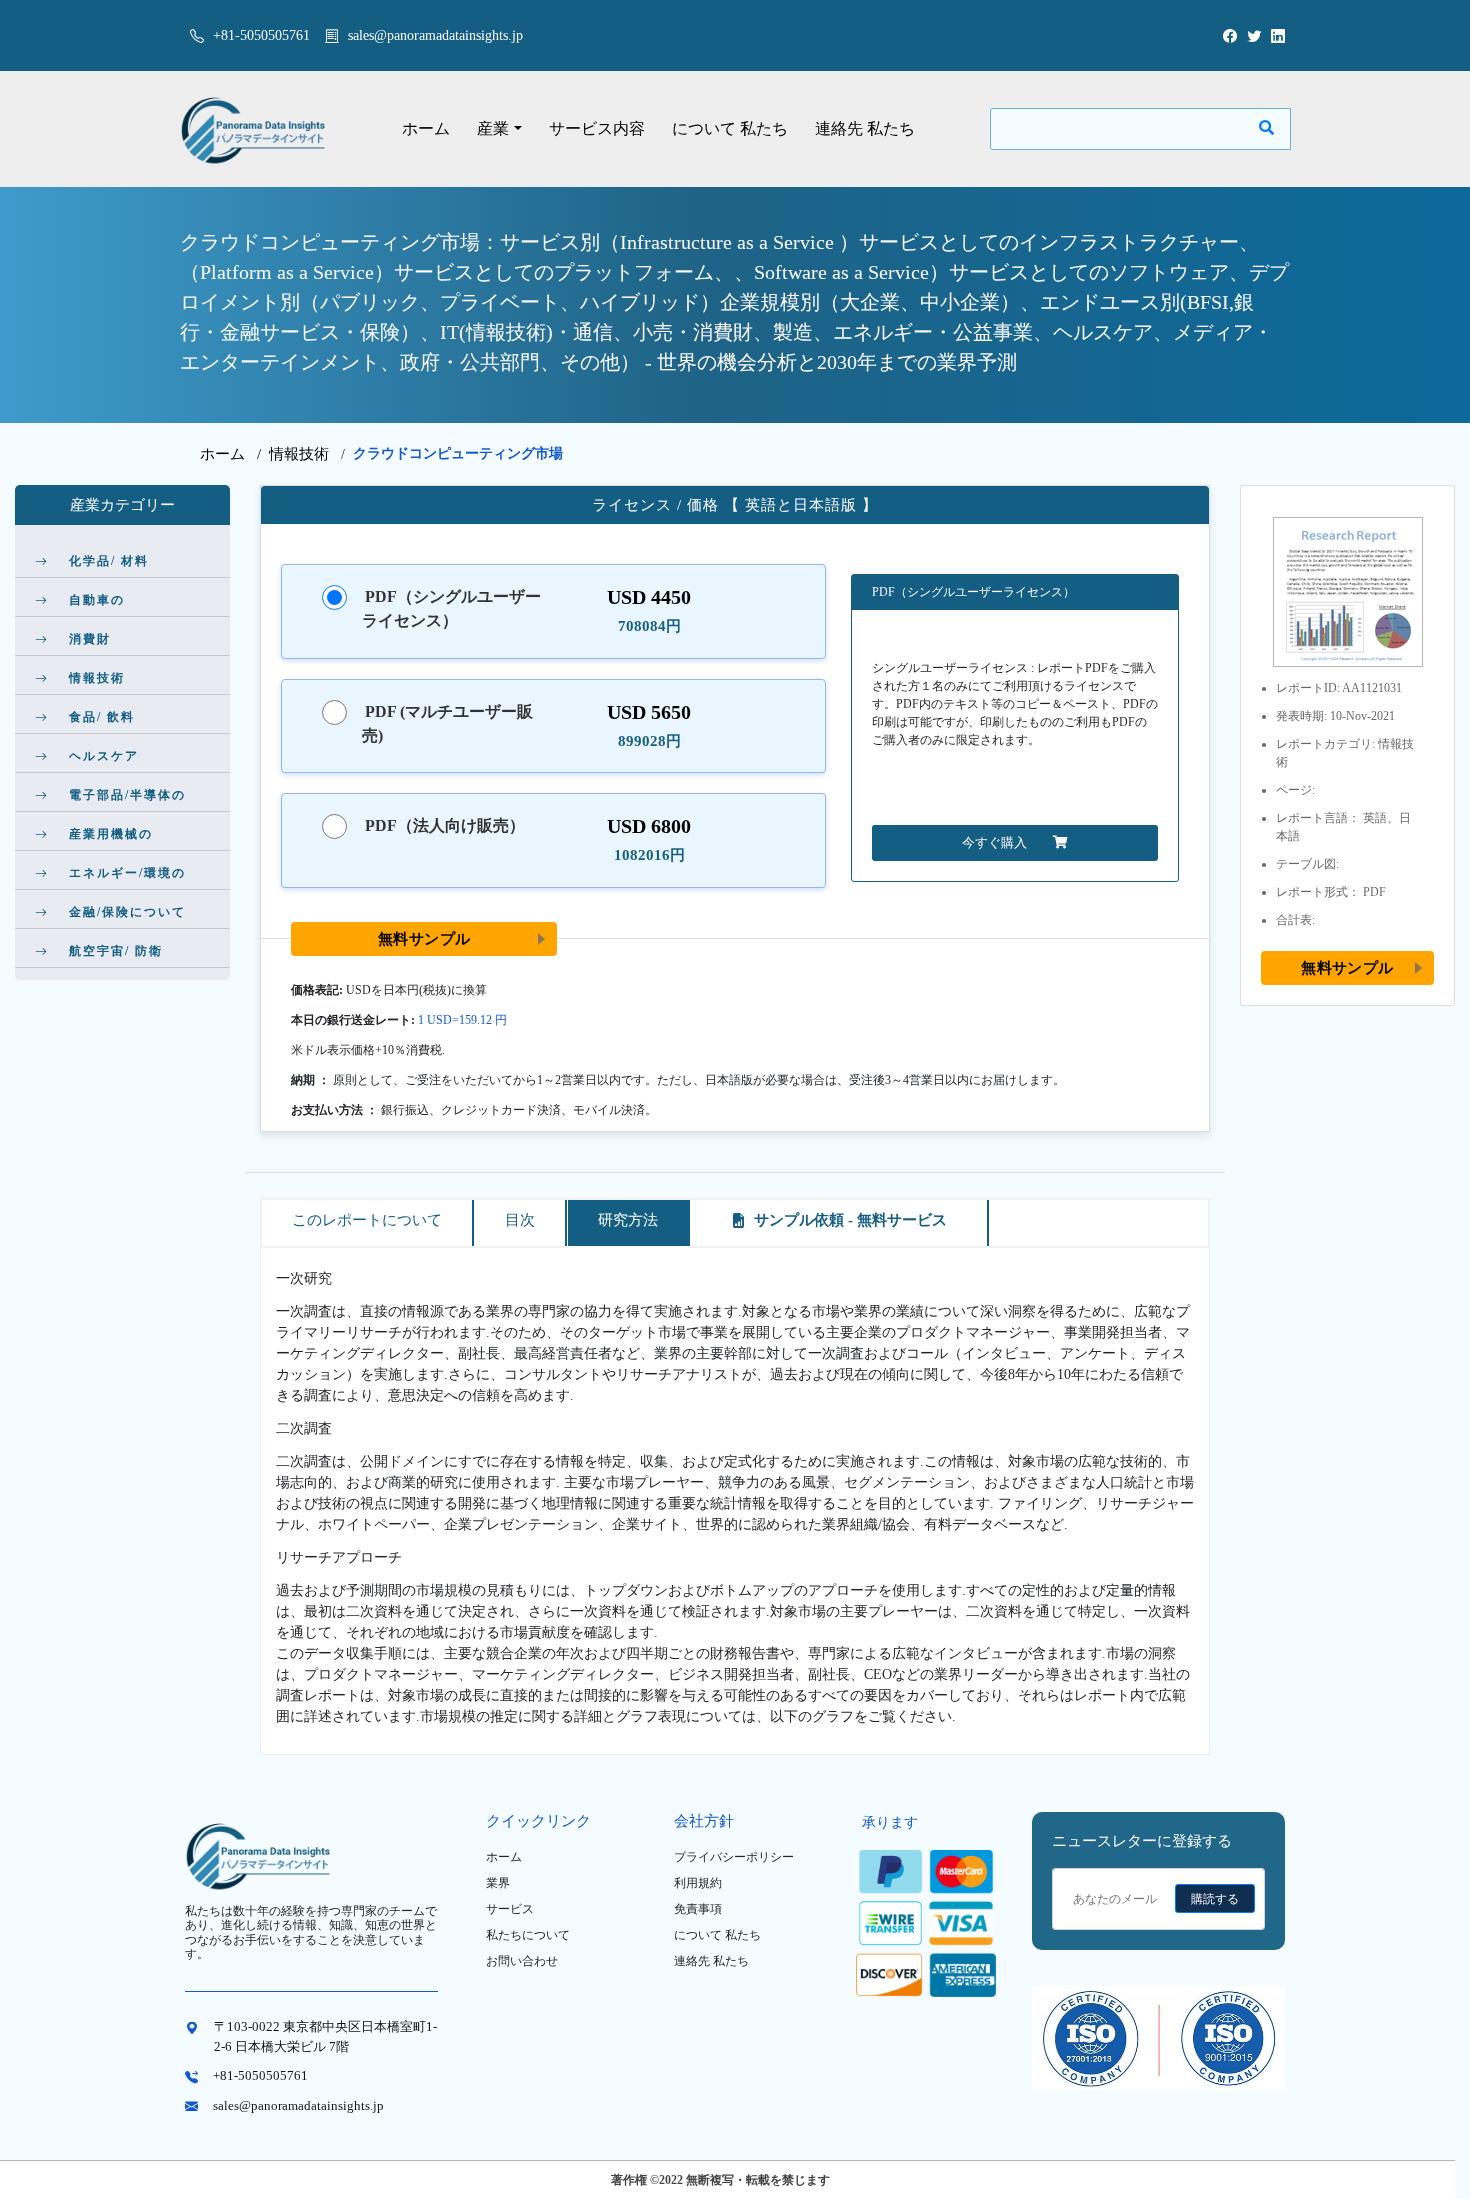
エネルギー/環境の (127, 873)
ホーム (426, 128)
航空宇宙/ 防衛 (116, 951)
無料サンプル (424, 938)
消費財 (90, 639)
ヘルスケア (104, 756)
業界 (498, 1883)
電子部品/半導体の (127, 795)
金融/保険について (127, 912)
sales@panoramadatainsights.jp (435, 35)
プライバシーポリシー (734, 1857)
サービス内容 (597, 128)
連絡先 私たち (865, 128)
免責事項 (698, 1909)
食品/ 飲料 (102, 717)
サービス (510, 1909)
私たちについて (528, 1935)
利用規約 (698, 1883)
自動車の (97, 600)
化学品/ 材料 (109, 561)
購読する (1215, 1899)
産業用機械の (111, 834)
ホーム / (234, 454)
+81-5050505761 (259, 35)
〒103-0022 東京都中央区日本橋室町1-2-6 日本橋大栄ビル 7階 (325, 2036)
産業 (493, 128)
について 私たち (730, 128)
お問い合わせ (522, 1961)
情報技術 (299, 454)
